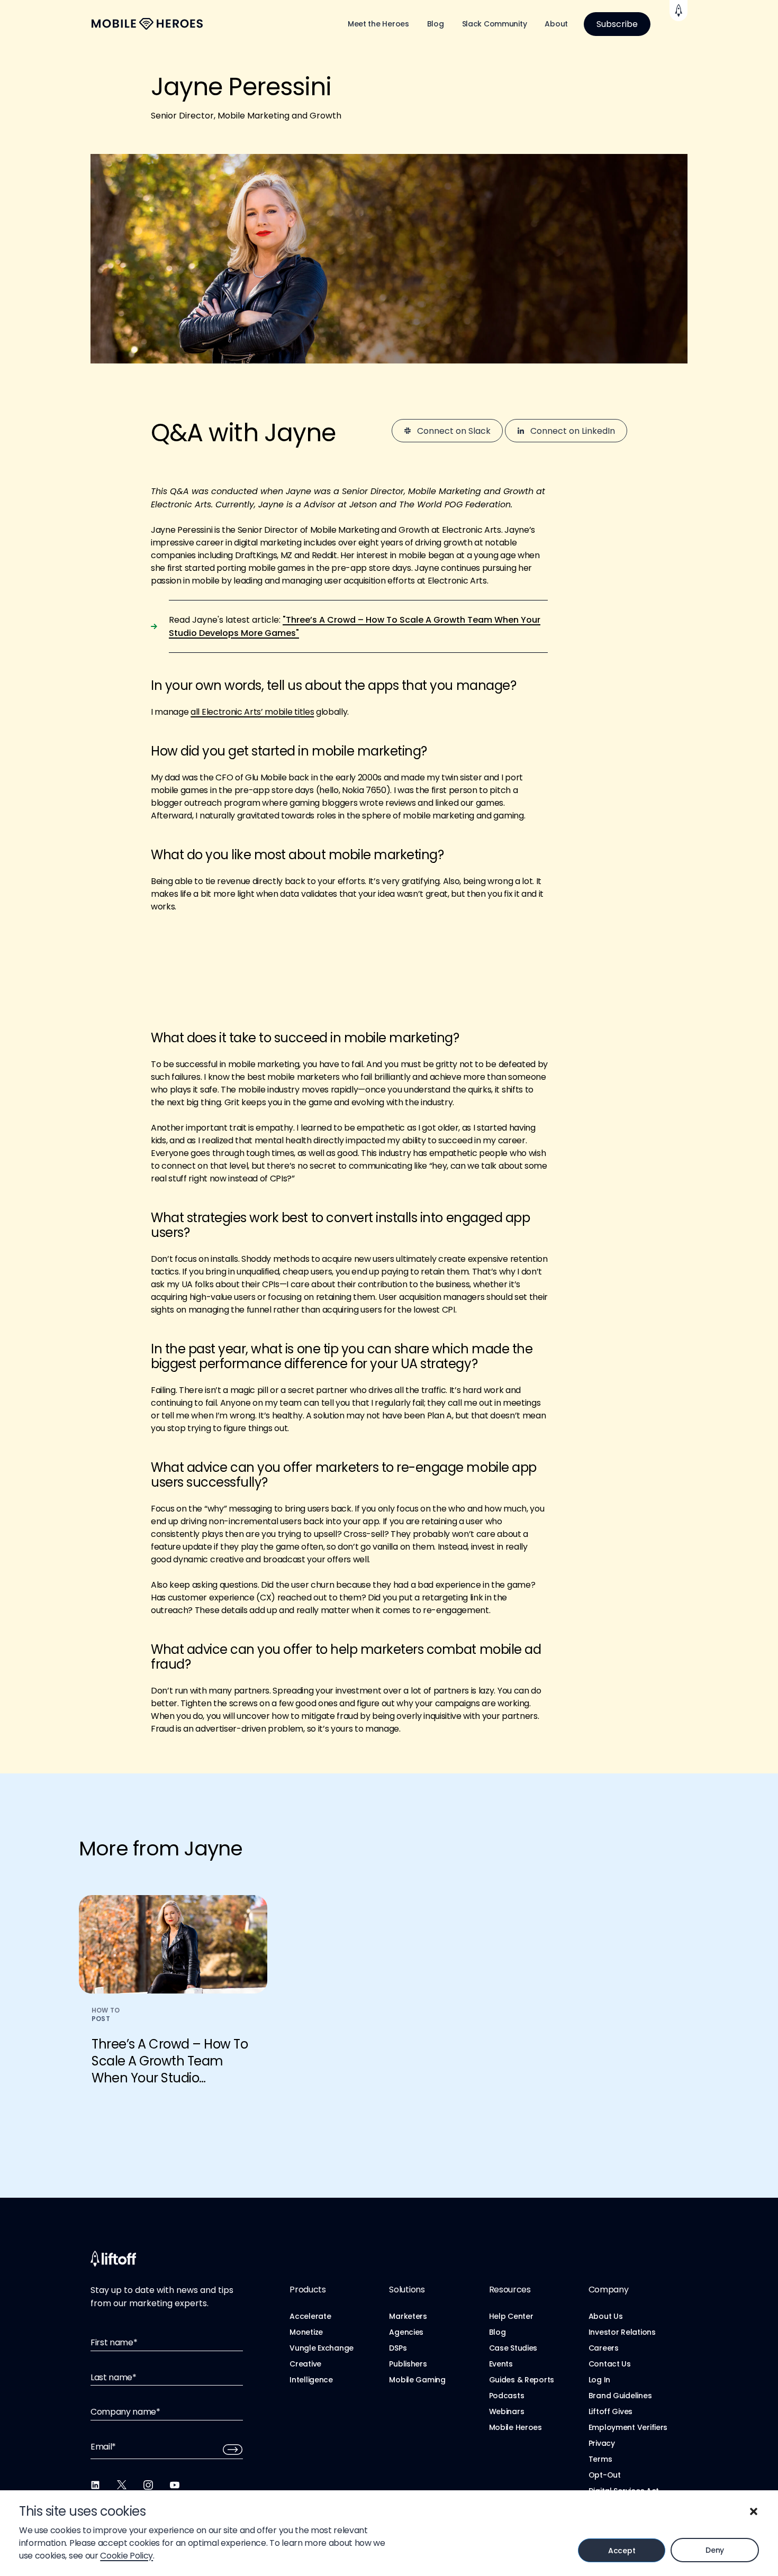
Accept (622, 2551)
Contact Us (610, 2364)
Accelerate (310, 2316)
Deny (715, 2550)
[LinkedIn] (95, 2485)
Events (501, 2364)
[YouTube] (175, 2485)
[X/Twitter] (122, 2485)
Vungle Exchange (322, 2348)
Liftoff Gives (610, 2411)
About (556, 24)
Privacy (602, 2443)
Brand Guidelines (620, 2396)
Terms (600, 2459)
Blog (436, 24)
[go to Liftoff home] (147, 24)
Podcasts (507, 2396)
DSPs (398, 2348)
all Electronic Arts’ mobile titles (252, 712)
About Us (606, 2316)
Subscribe (617, 24)
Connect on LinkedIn (573, 431)
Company (609, 2290)
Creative (305, 2364)
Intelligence (311, 2380)
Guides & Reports (522, 2380)
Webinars (507, 2411)
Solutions (407, 2290)
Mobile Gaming (417, 2380)
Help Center (511, 2316)
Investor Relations (622, 2332)
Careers (604, 2348)
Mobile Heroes (515, 2427)
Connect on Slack (454, 431)
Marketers (408, 2316)
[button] (754, 2511)
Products (307, 2290)
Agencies (406, 2332)
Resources (510, 2290)
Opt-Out (605, 2475)
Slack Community (495, 24)
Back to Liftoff (679, 11)
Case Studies (513, 2348)
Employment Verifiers (628, 2427)
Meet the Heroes (378, 24)
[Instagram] (148, 2485)
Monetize (306, 2332)
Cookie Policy (126, 2556)
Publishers (408, 2364)
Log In (599, 2380)
